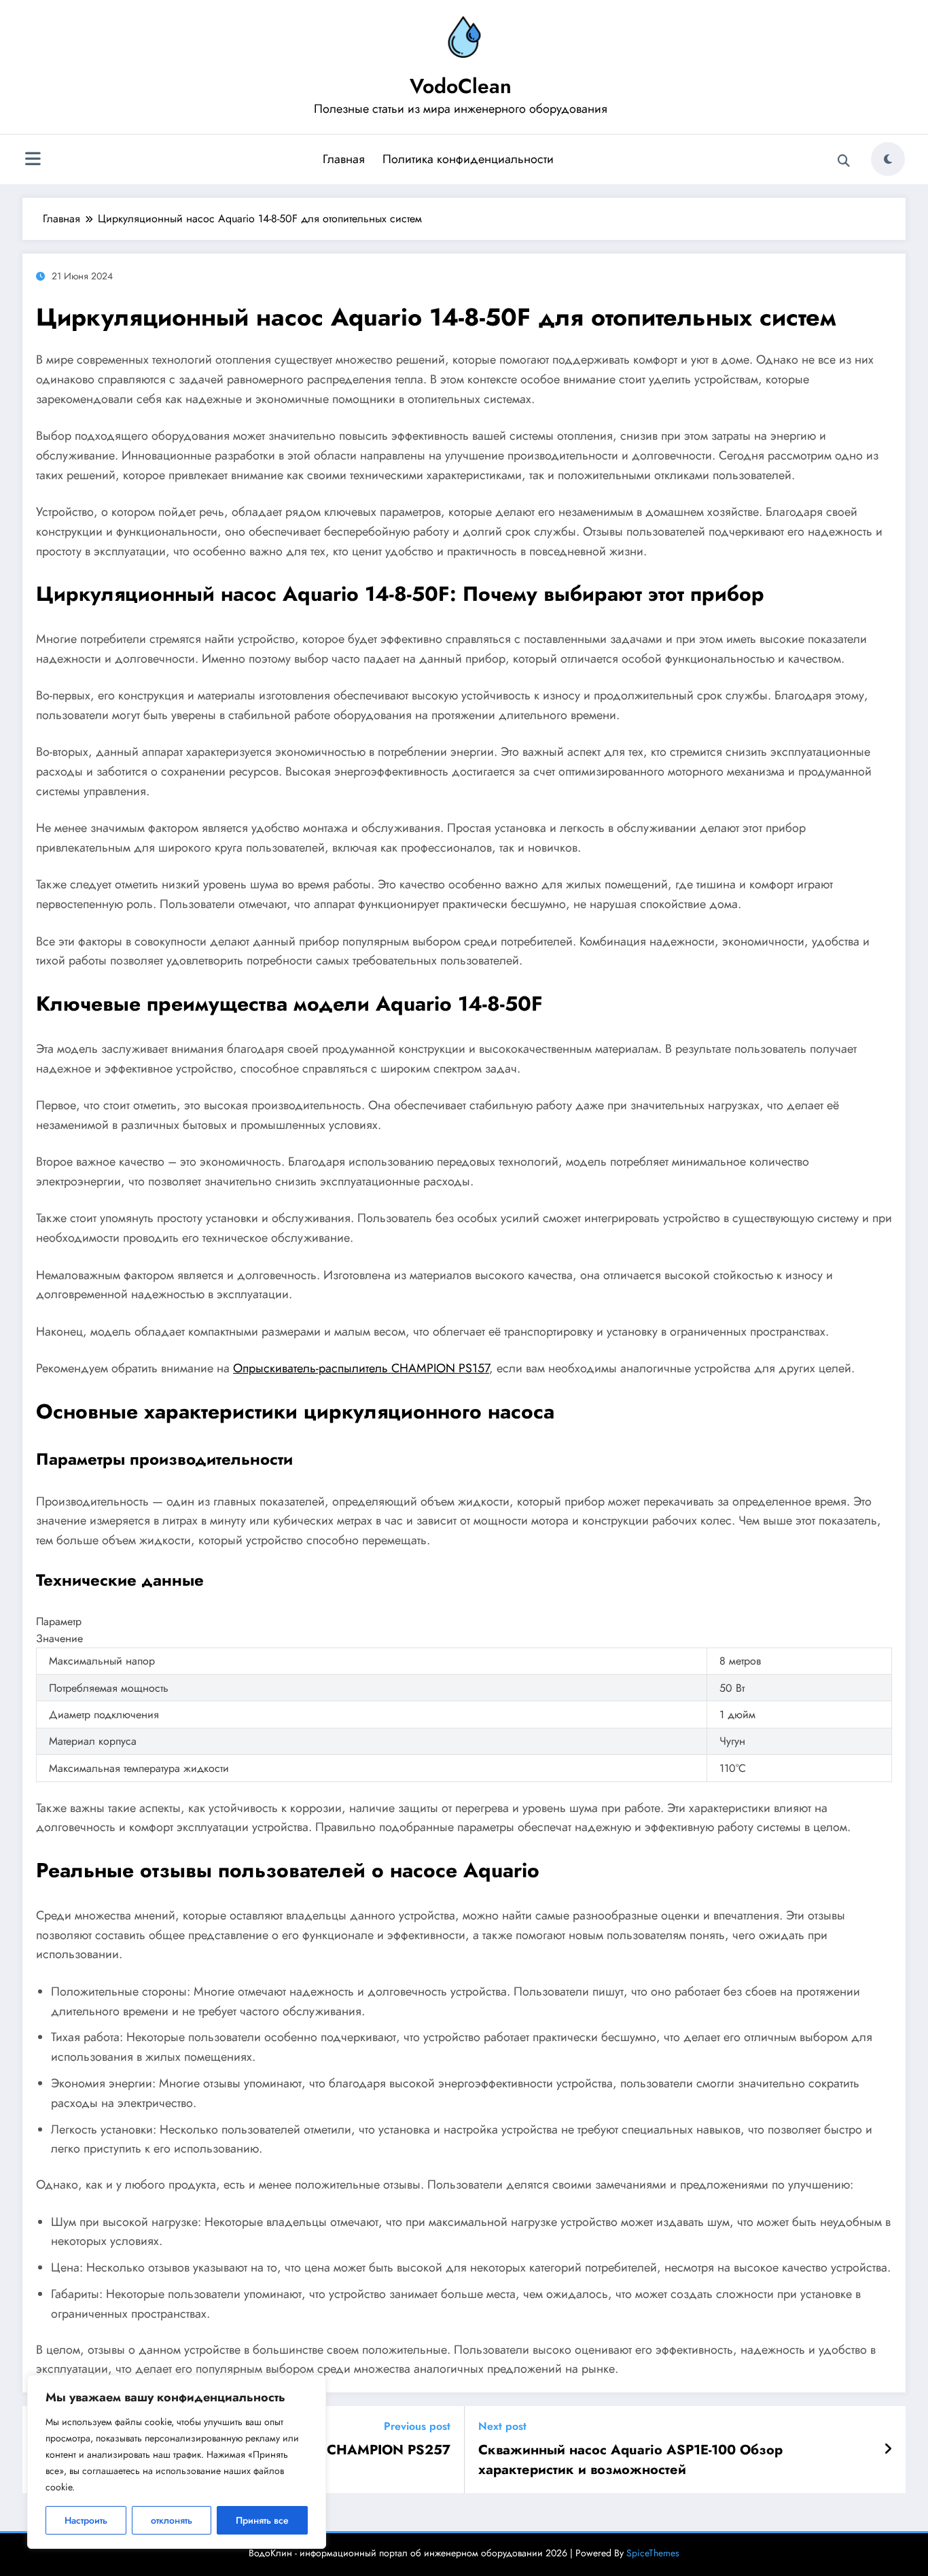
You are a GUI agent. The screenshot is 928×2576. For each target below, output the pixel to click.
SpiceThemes (653, 2553)
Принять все (262, 2520)
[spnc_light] (888, 159)
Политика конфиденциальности (468, 159)
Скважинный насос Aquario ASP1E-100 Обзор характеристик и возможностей (630, 2460)
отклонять (172, 2520)
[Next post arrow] (888, 2450)
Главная (344, 159)
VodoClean (461, 86)
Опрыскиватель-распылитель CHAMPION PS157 (361, 1368)
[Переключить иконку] (33, 160)
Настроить (86, 2520)
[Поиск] (844, 161)
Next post (502, 2426)
